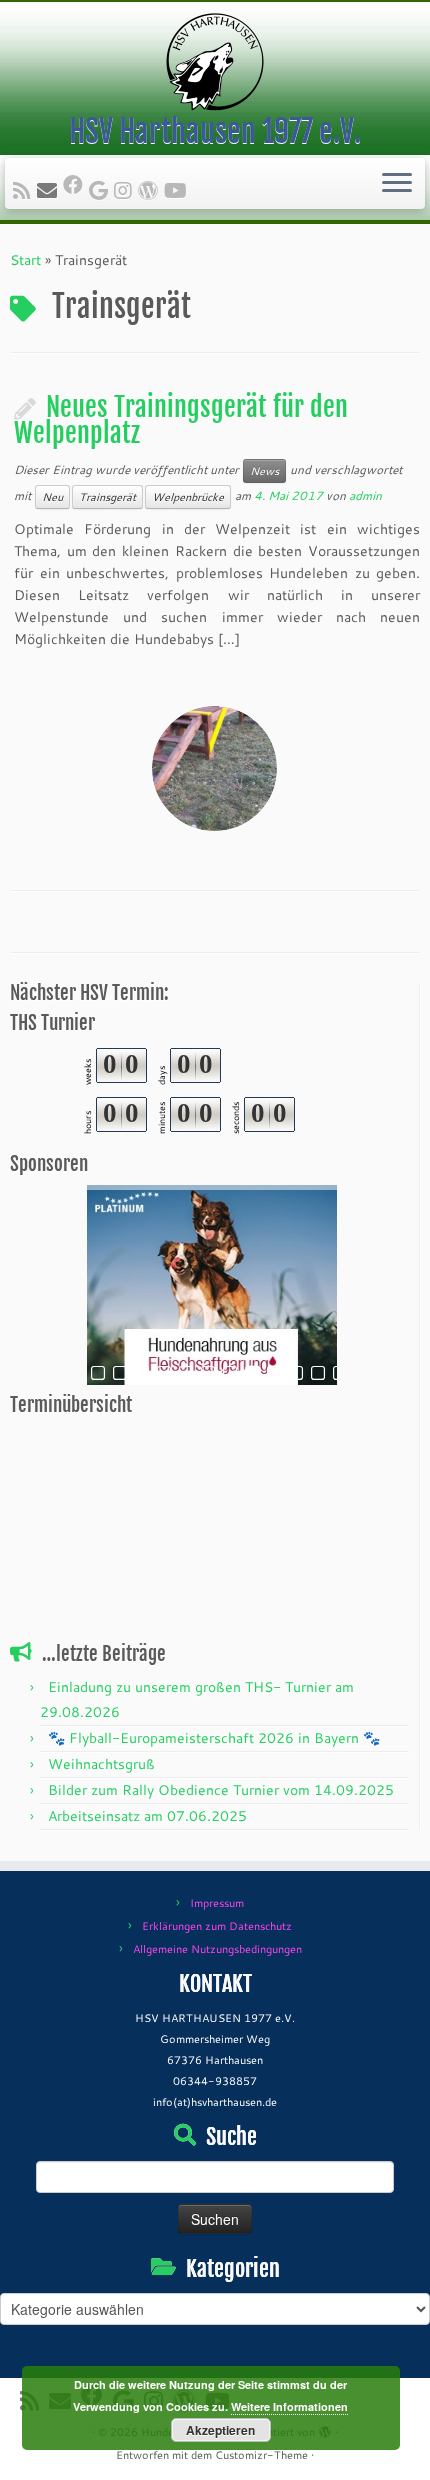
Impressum (217, 1903)
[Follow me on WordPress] (151, 190)
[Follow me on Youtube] (178, 190)
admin (365, 495)
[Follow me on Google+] (101, 190)
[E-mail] (50, 190)
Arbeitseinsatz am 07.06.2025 (147, 1816)
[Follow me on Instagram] (126, 190)
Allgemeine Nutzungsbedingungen (217, 1949)
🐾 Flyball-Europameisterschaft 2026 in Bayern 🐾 (214, 1738)
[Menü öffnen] (397, 184)
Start (25, 260)
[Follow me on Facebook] (76, 184)
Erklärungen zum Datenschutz (217, 1926)
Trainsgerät (107, 497)
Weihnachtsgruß (101, 1764)
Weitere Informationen (289, 2406)
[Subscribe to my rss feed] (25, 190)
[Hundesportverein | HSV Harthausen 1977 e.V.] (215, 62)
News (264, 471)
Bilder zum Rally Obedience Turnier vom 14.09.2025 (221, 1790)
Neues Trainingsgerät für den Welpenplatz (181, 420)
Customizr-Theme (261, 2455)
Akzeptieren (220, 2430)
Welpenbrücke (188, 497)
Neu (52, 497)
